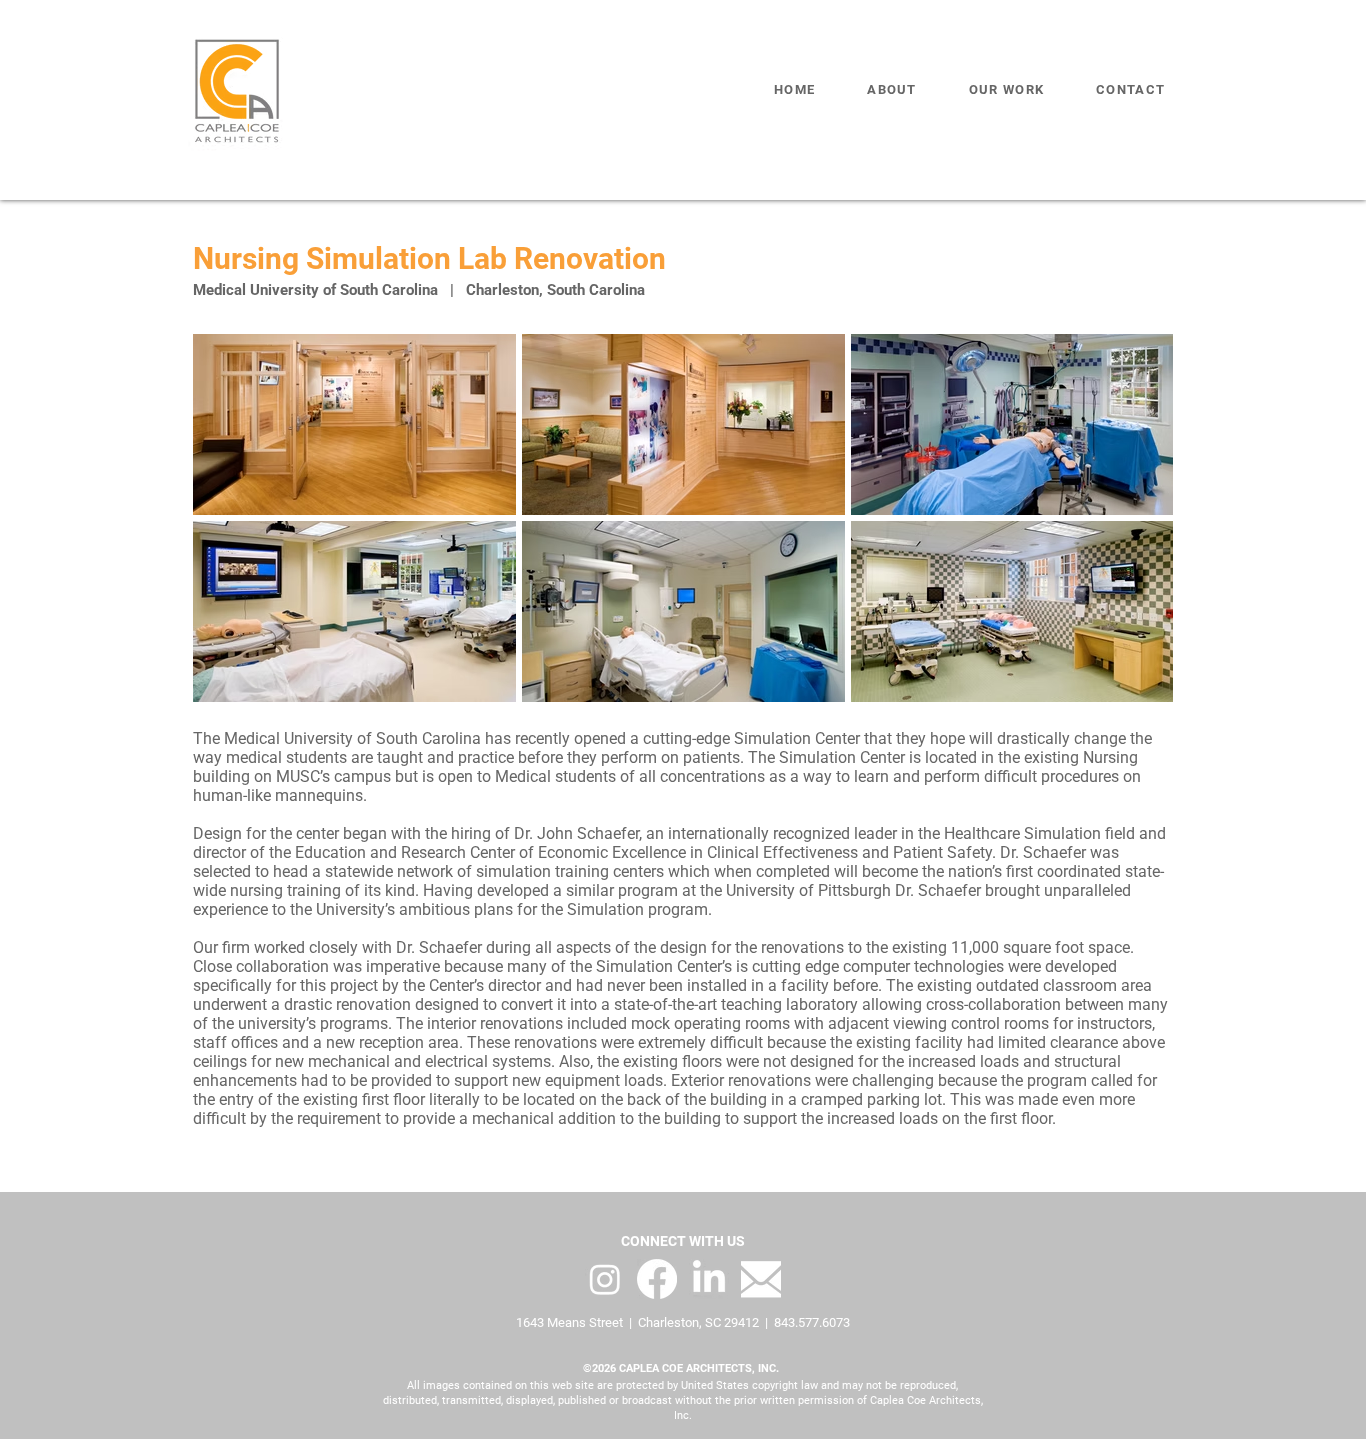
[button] (1006, 90)
